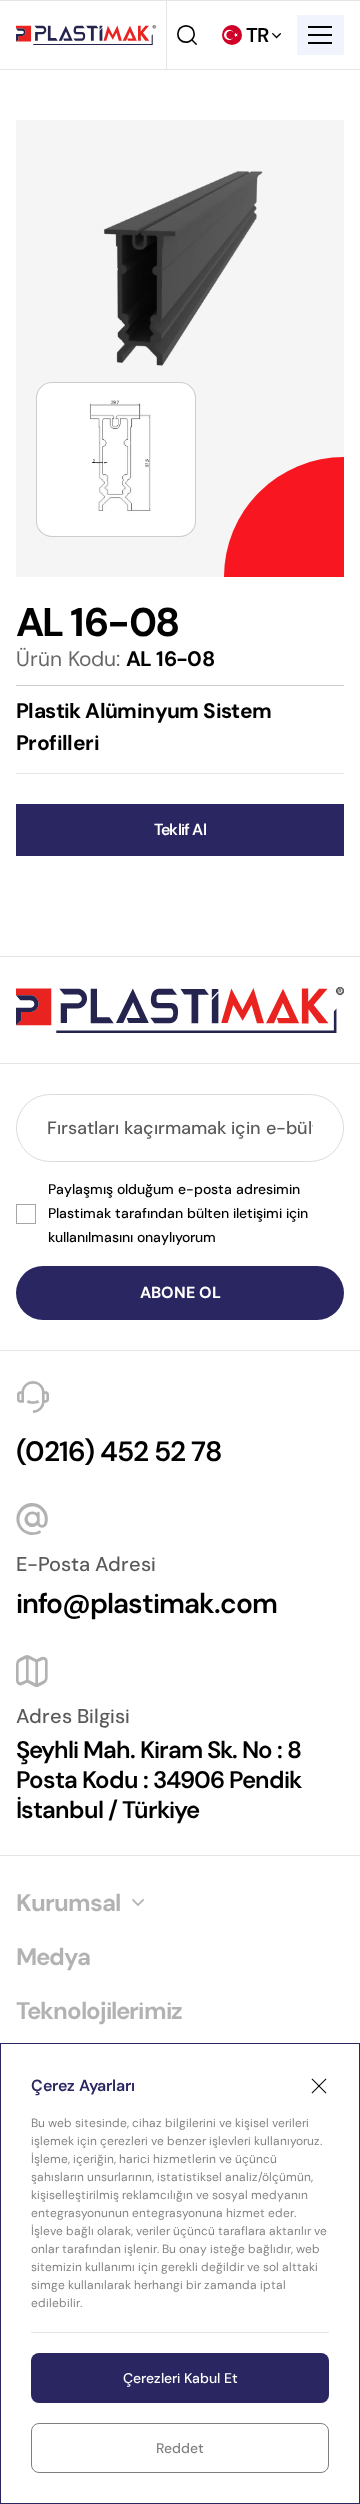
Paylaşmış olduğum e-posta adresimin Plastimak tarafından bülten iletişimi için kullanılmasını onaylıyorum (178, 1213)
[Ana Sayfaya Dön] (86, 35)
